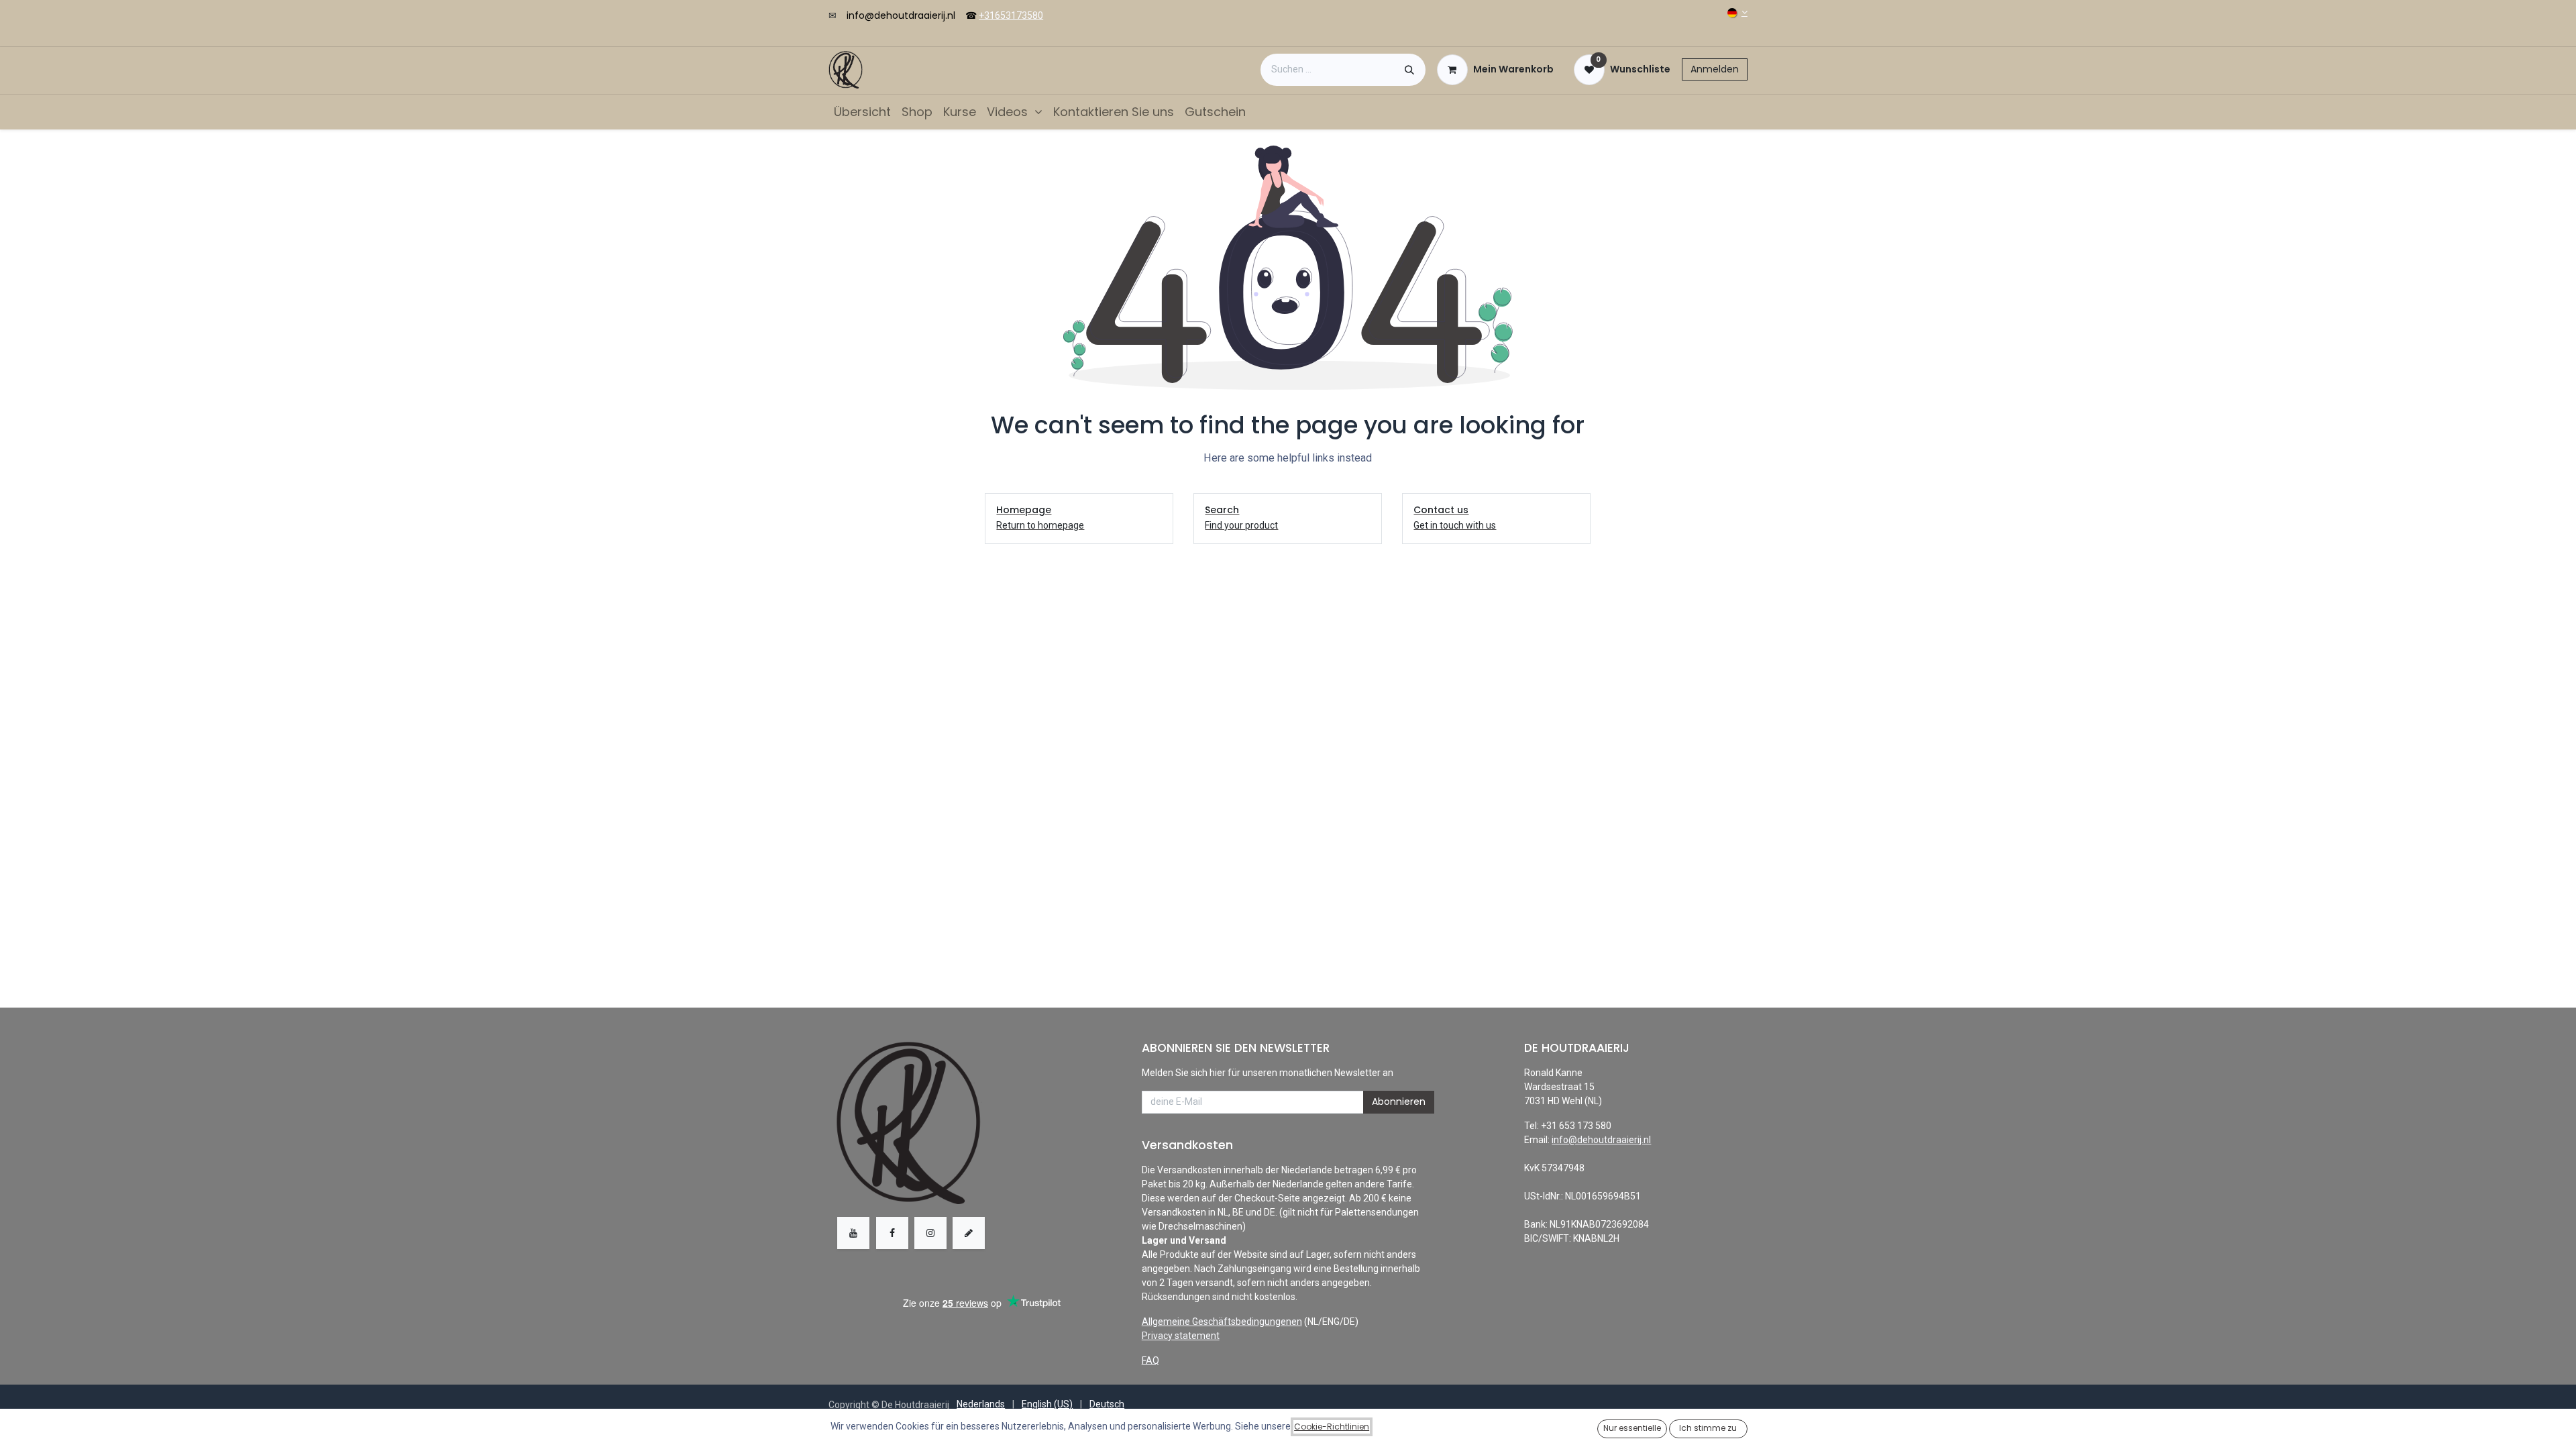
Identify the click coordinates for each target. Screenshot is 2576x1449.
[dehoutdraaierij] (969, 1233)
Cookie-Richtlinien (1332, 1427)
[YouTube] (853, 1233)
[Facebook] (892, 1233)
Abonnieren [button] (1399, 1102)
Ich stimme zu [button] (1708, 1428)
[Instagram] (930, 1233)
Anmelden (1715, 69)
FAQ (1150, 1360)
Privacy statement (1181, 1336)
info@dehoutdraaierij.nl (901, 15)
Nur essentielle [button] (1632, 1428)
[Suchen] (1409, 70)
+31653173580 (1011, 15)
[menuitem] (862, 112)
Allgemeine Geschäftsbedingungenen (1222, 1322)
